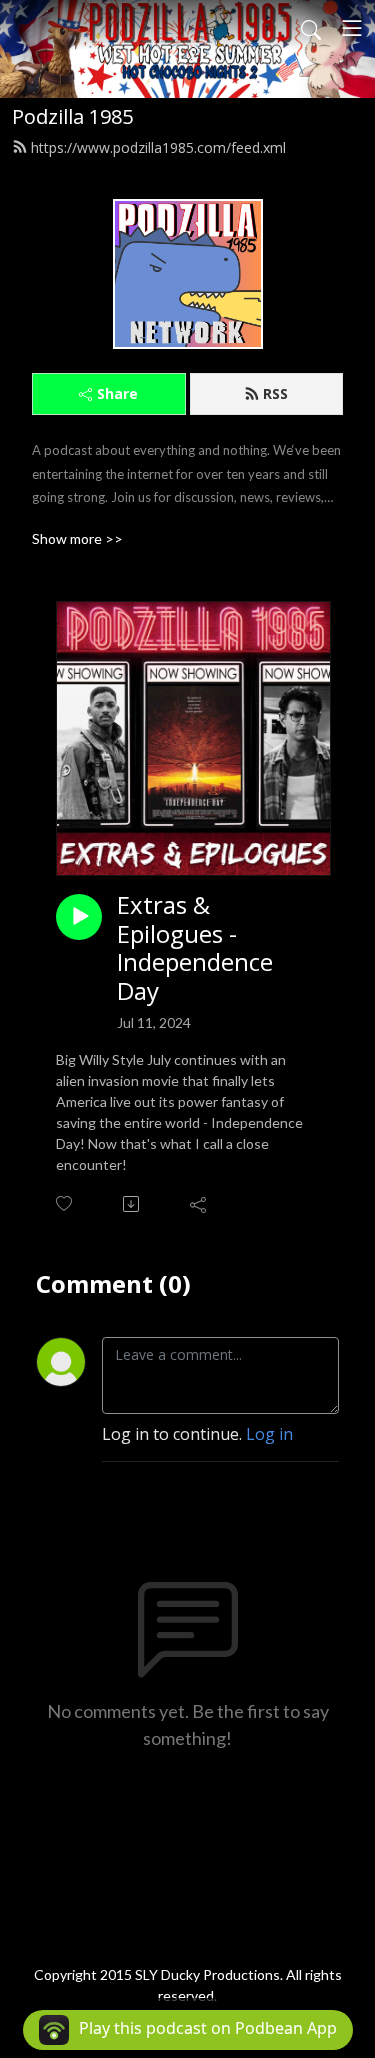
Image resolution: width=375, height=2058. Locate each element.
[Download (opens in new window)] (132, 1204)
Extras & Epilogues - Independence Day (195, 948)
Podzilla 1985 (72, 116)
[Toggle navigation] (352, 28)
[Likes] (65, 1203)
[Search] (311, 28)
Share (117, 393)
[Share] (199, 1204)
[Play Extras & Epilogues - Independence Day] (79, 917)
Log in (269, 1434)
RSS (275, 393)
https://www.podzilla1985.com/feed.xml (158, 147)
